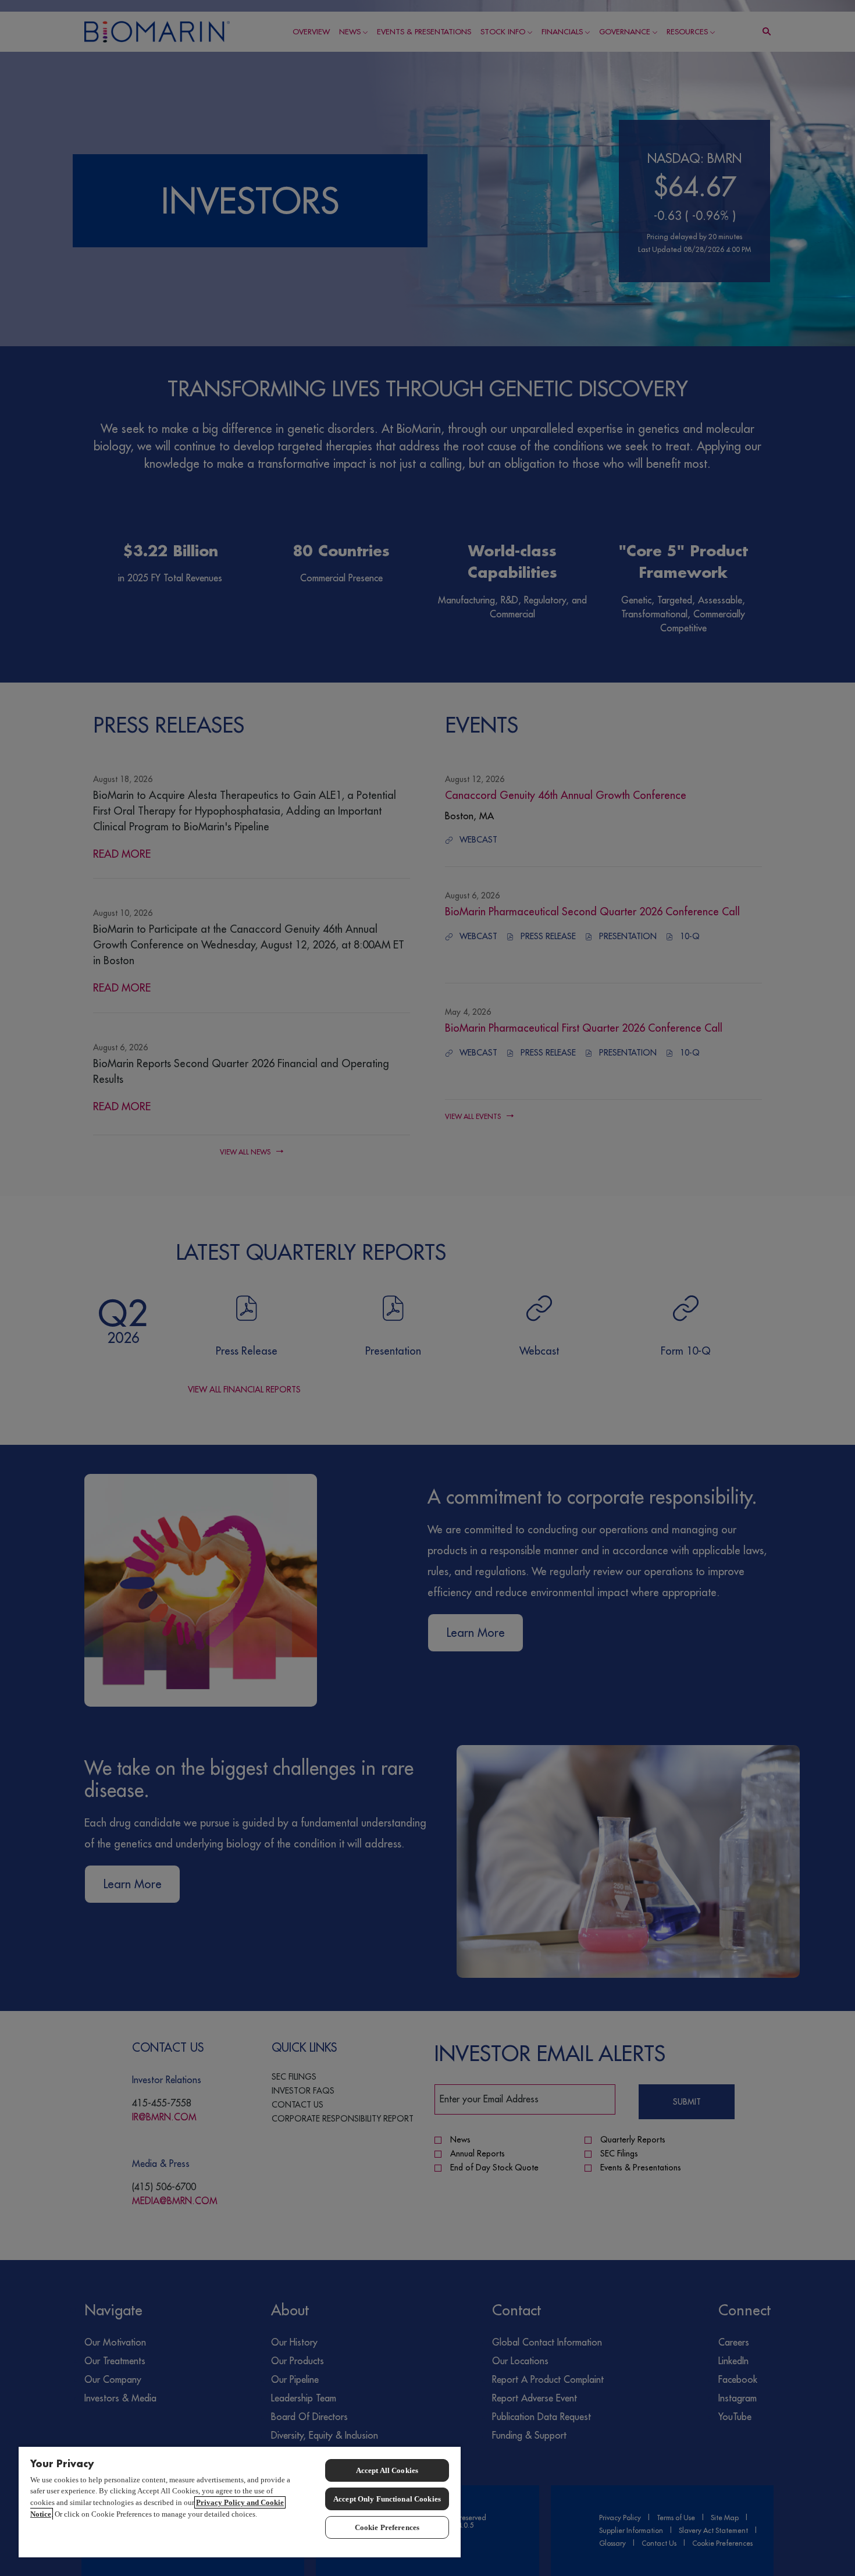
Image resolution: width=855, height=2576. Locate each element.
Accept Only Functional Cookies (387, 2499)
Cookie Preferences (387, 2527)
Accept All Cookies (387, 2470)
